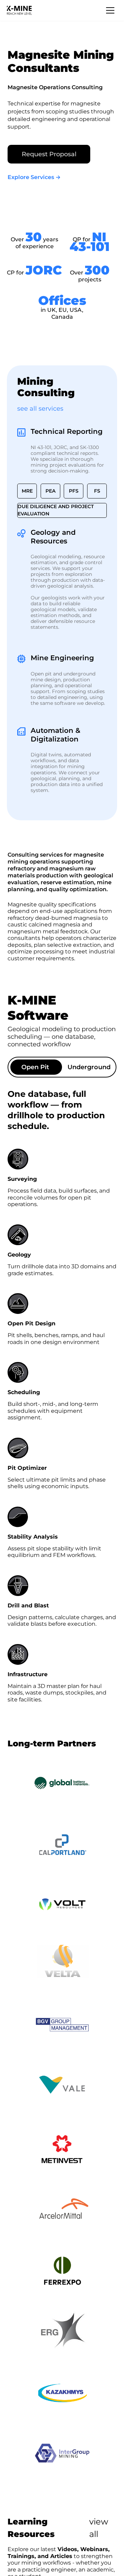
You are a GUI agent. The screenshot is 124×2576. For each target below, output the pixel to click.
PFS (74, 491)
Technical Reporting (67, 431)
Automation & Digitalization (55, 735)
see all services (40, 409)
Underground (89, 1067)
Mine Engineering (62, 658)
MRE (27, 491)
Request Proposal (49, 154)
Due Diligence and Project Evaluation (56, 510)
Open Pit (35, 1067)
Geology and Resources (53, 537)
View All (99, 2528)
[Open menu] (110, 10)
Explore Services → (34, 177)
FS (97, 491)
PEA (50, 491)
